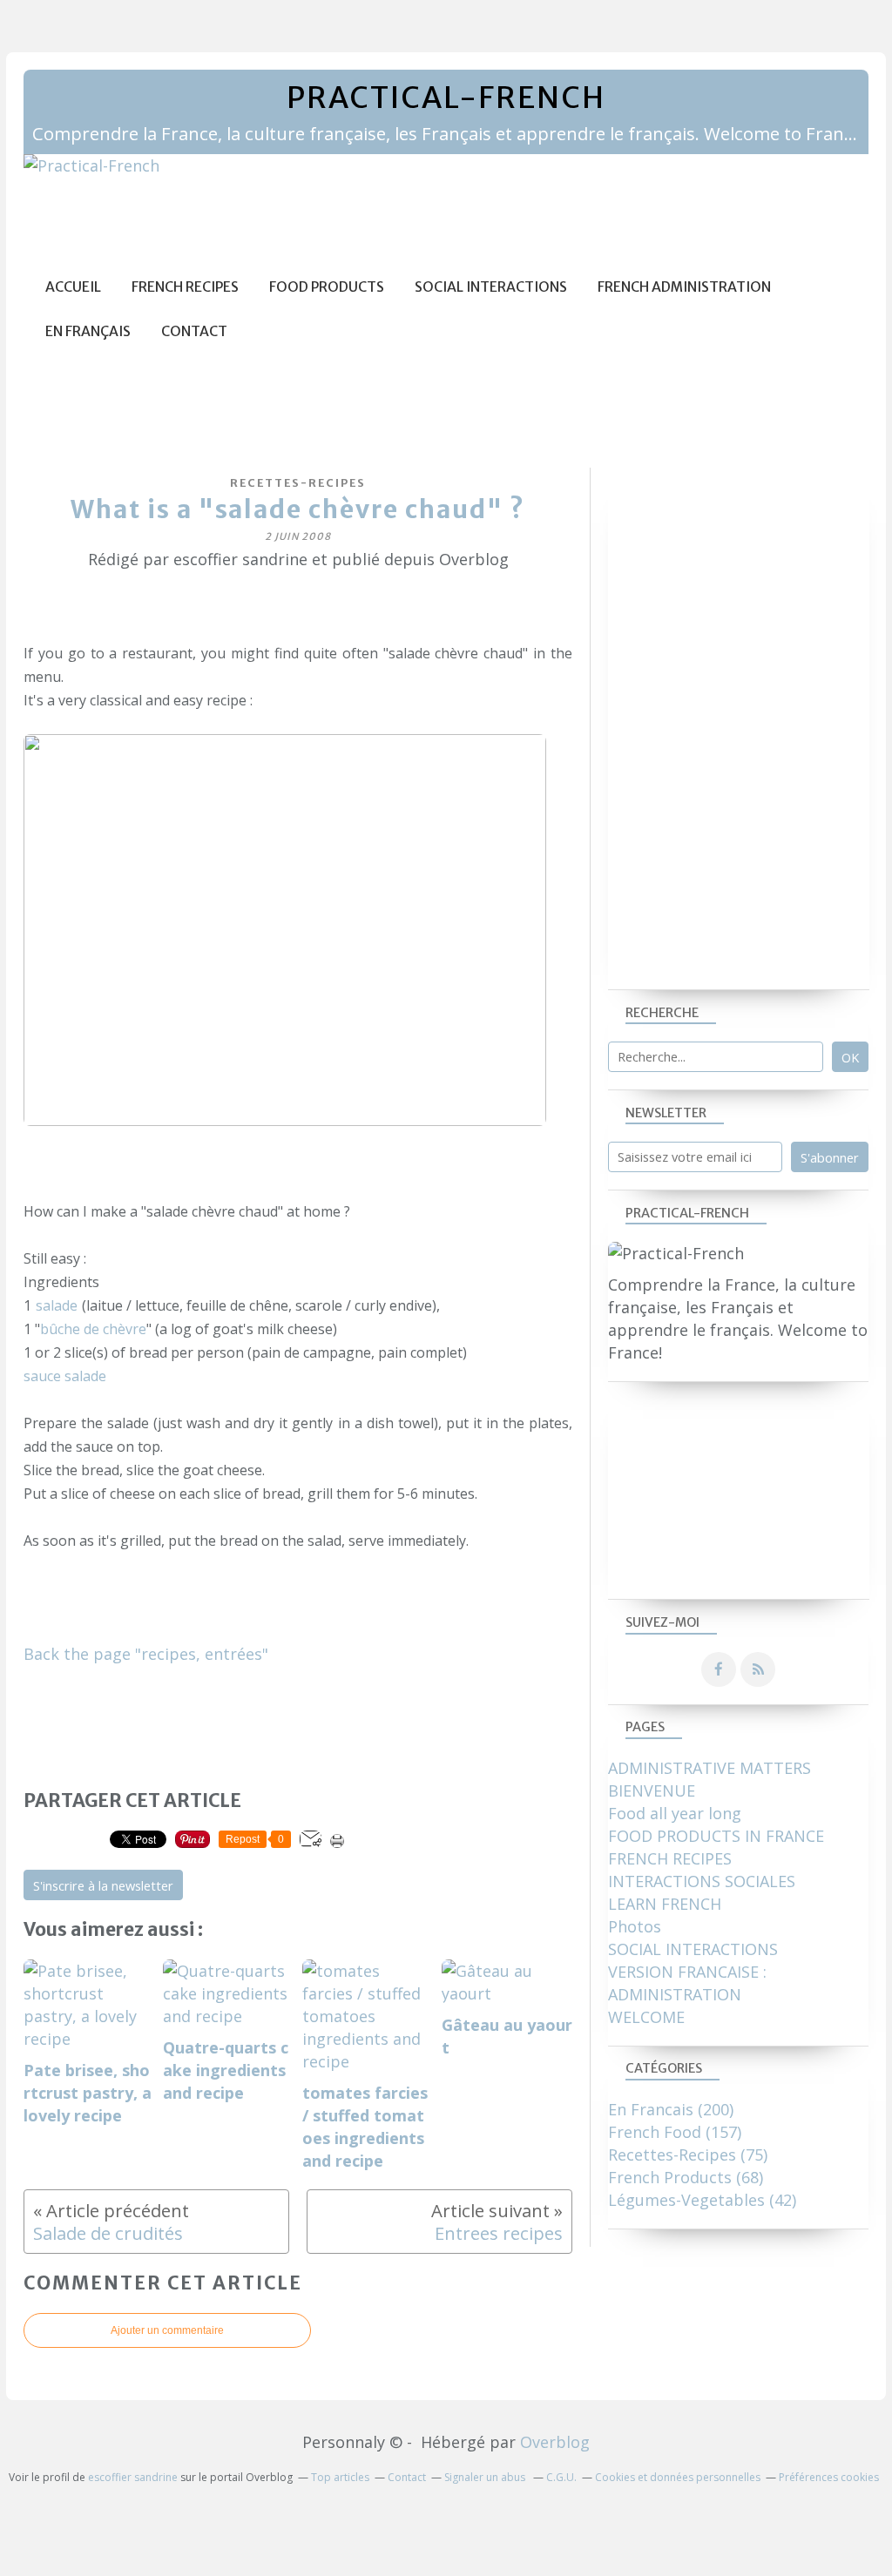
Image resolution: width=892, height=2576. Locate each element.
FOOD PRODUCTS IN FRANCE (716, 1836)
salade (57, 1305)
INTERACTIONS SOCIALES (702, 1881)
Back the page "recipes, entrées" (146, 1654)
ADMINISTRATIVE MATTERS (710, 1768)
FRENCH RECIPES (670, 1858)
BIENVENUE (652, 1790)
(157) (675, 2132)
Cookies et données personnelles (678, 2477)
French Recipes (185, 287)
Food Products (327, 287)
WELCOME (646, 2017)
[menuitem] (73, 287)
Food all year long (675, 1813)
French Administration (684, 287)
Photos (635, 1926)
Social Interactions (491, 287)
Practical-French (446, 98)
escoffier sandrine (133, 2477)
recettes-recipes (298, 483)
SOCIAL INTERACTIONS (693, 1949)
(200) (671, 2109)
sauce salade (65, 1376)
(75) (688, 2155)
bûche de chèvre (93, 1329)
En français (88, 331)
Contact (194, 331)
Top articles (340, 2477)
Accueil (73, 287)
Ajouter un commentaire (167, 2330)
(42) (702, 2200)
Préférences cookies (829, 2477)
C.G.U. (561, 2477)
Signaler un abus (486, 2477)
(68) (686, 2177)
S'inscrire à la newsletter (103, 1885)
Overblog (555, 2442)
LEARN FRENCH (665, 1904)
